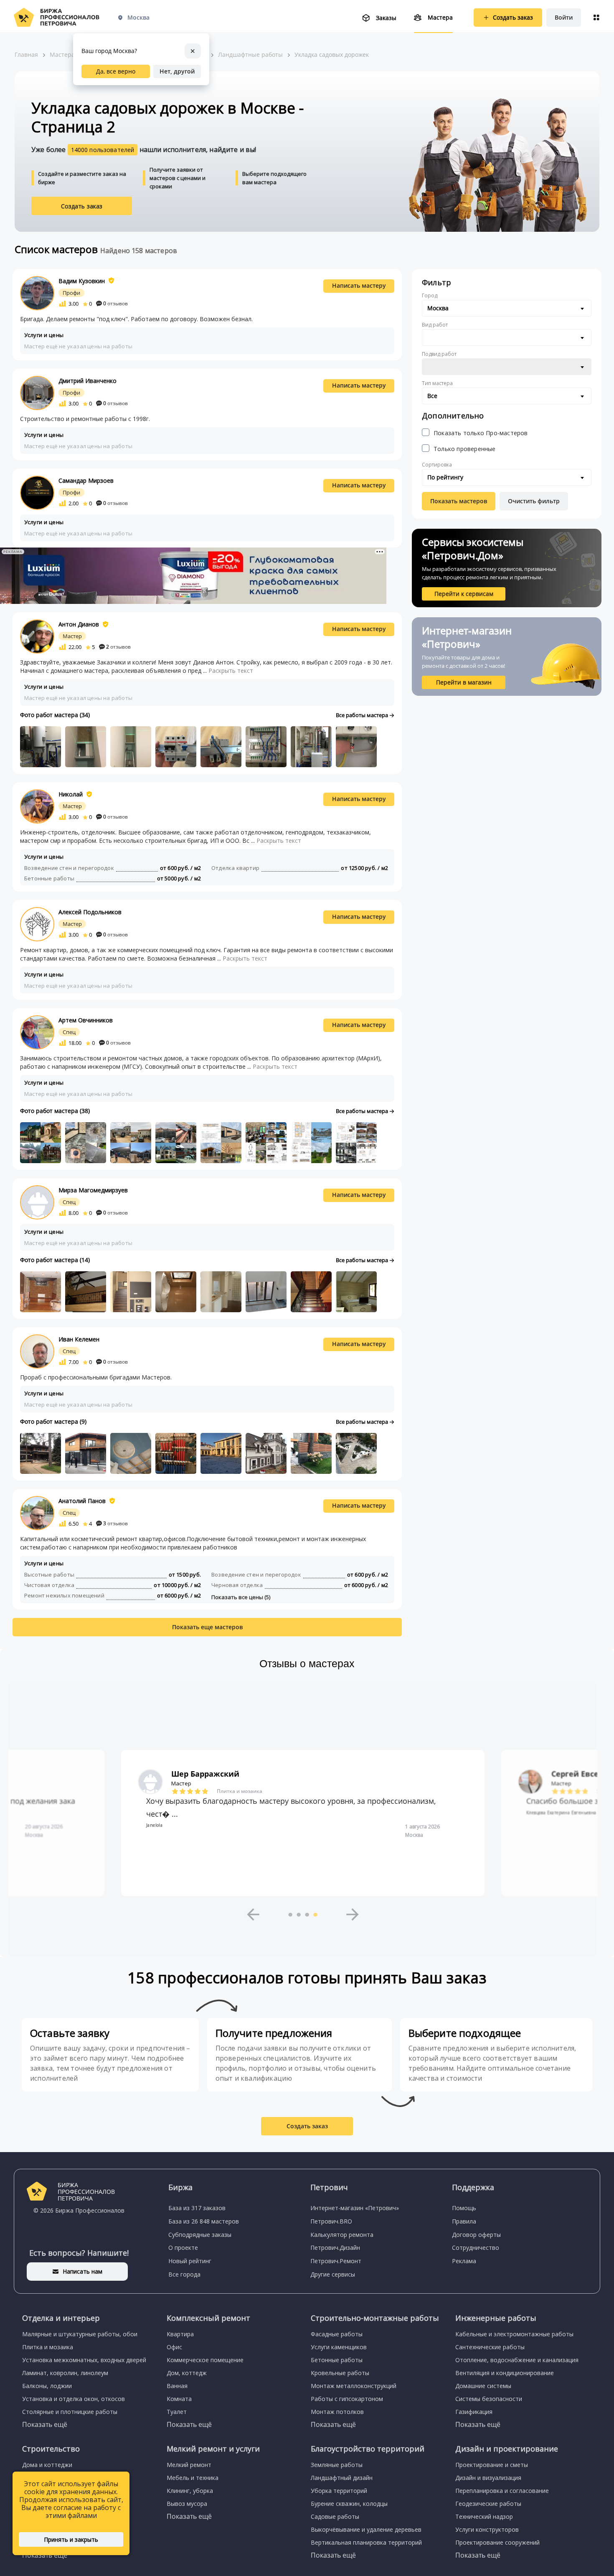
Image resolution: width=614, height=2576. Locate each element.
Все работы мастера (363, 715)
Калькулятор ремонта (342, 2235)
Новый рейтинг (190, 2261)
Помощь (464, 2208)
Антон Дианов (79, 624)
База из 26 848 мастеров (204, 2221)
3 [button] (307, 1914)
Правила (464, 2221)
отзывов (115, 303)
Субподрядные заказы (200, 2235)
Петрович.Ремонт (336, 2261)
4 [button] (315, 1914)
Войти (564, 17)
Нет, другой (177, 71)
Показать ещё (45, 2424)
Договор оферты (476, 2235)
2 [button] (299, 1914)
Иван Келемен (79, 1339)
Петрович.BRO (331, 2221)
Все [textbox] (432, 396)
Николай (71, 794)
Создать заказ (82, 206)
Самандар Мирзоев (86, 480)
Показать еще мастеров (207, 1627)
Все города (184, 2274)
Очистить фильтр (534, 501)
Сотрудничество (476, 2248)
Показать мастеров (459, 501)
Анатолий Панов (82, 1501)
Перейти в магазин (464, 682)
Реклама (464, 2261)
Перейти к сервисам (464, 594)
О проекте (183, 2248)
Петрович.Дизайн (335, 2248)
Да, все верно (116, 71)
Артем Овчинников (86, 1020)
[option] (303, 1823)
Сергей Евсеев (580, 1774)
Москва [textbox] (438, 308)
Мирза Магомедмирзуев (93, 1190)
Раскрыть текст (231, 671)
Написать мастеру (359, 285)
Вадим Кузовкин (82, 281)
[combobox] (507, 308)
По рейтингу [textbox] (445, 477)
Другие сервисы (333, 2274)
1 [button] (290, 1914)
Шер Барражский (205, 1774)
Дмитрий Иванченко (88, 381)
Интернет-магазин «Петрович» (355, 2208)
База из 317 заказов (197, 2208)
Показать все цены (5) (241, 1597)
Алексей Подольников (90, 912)
